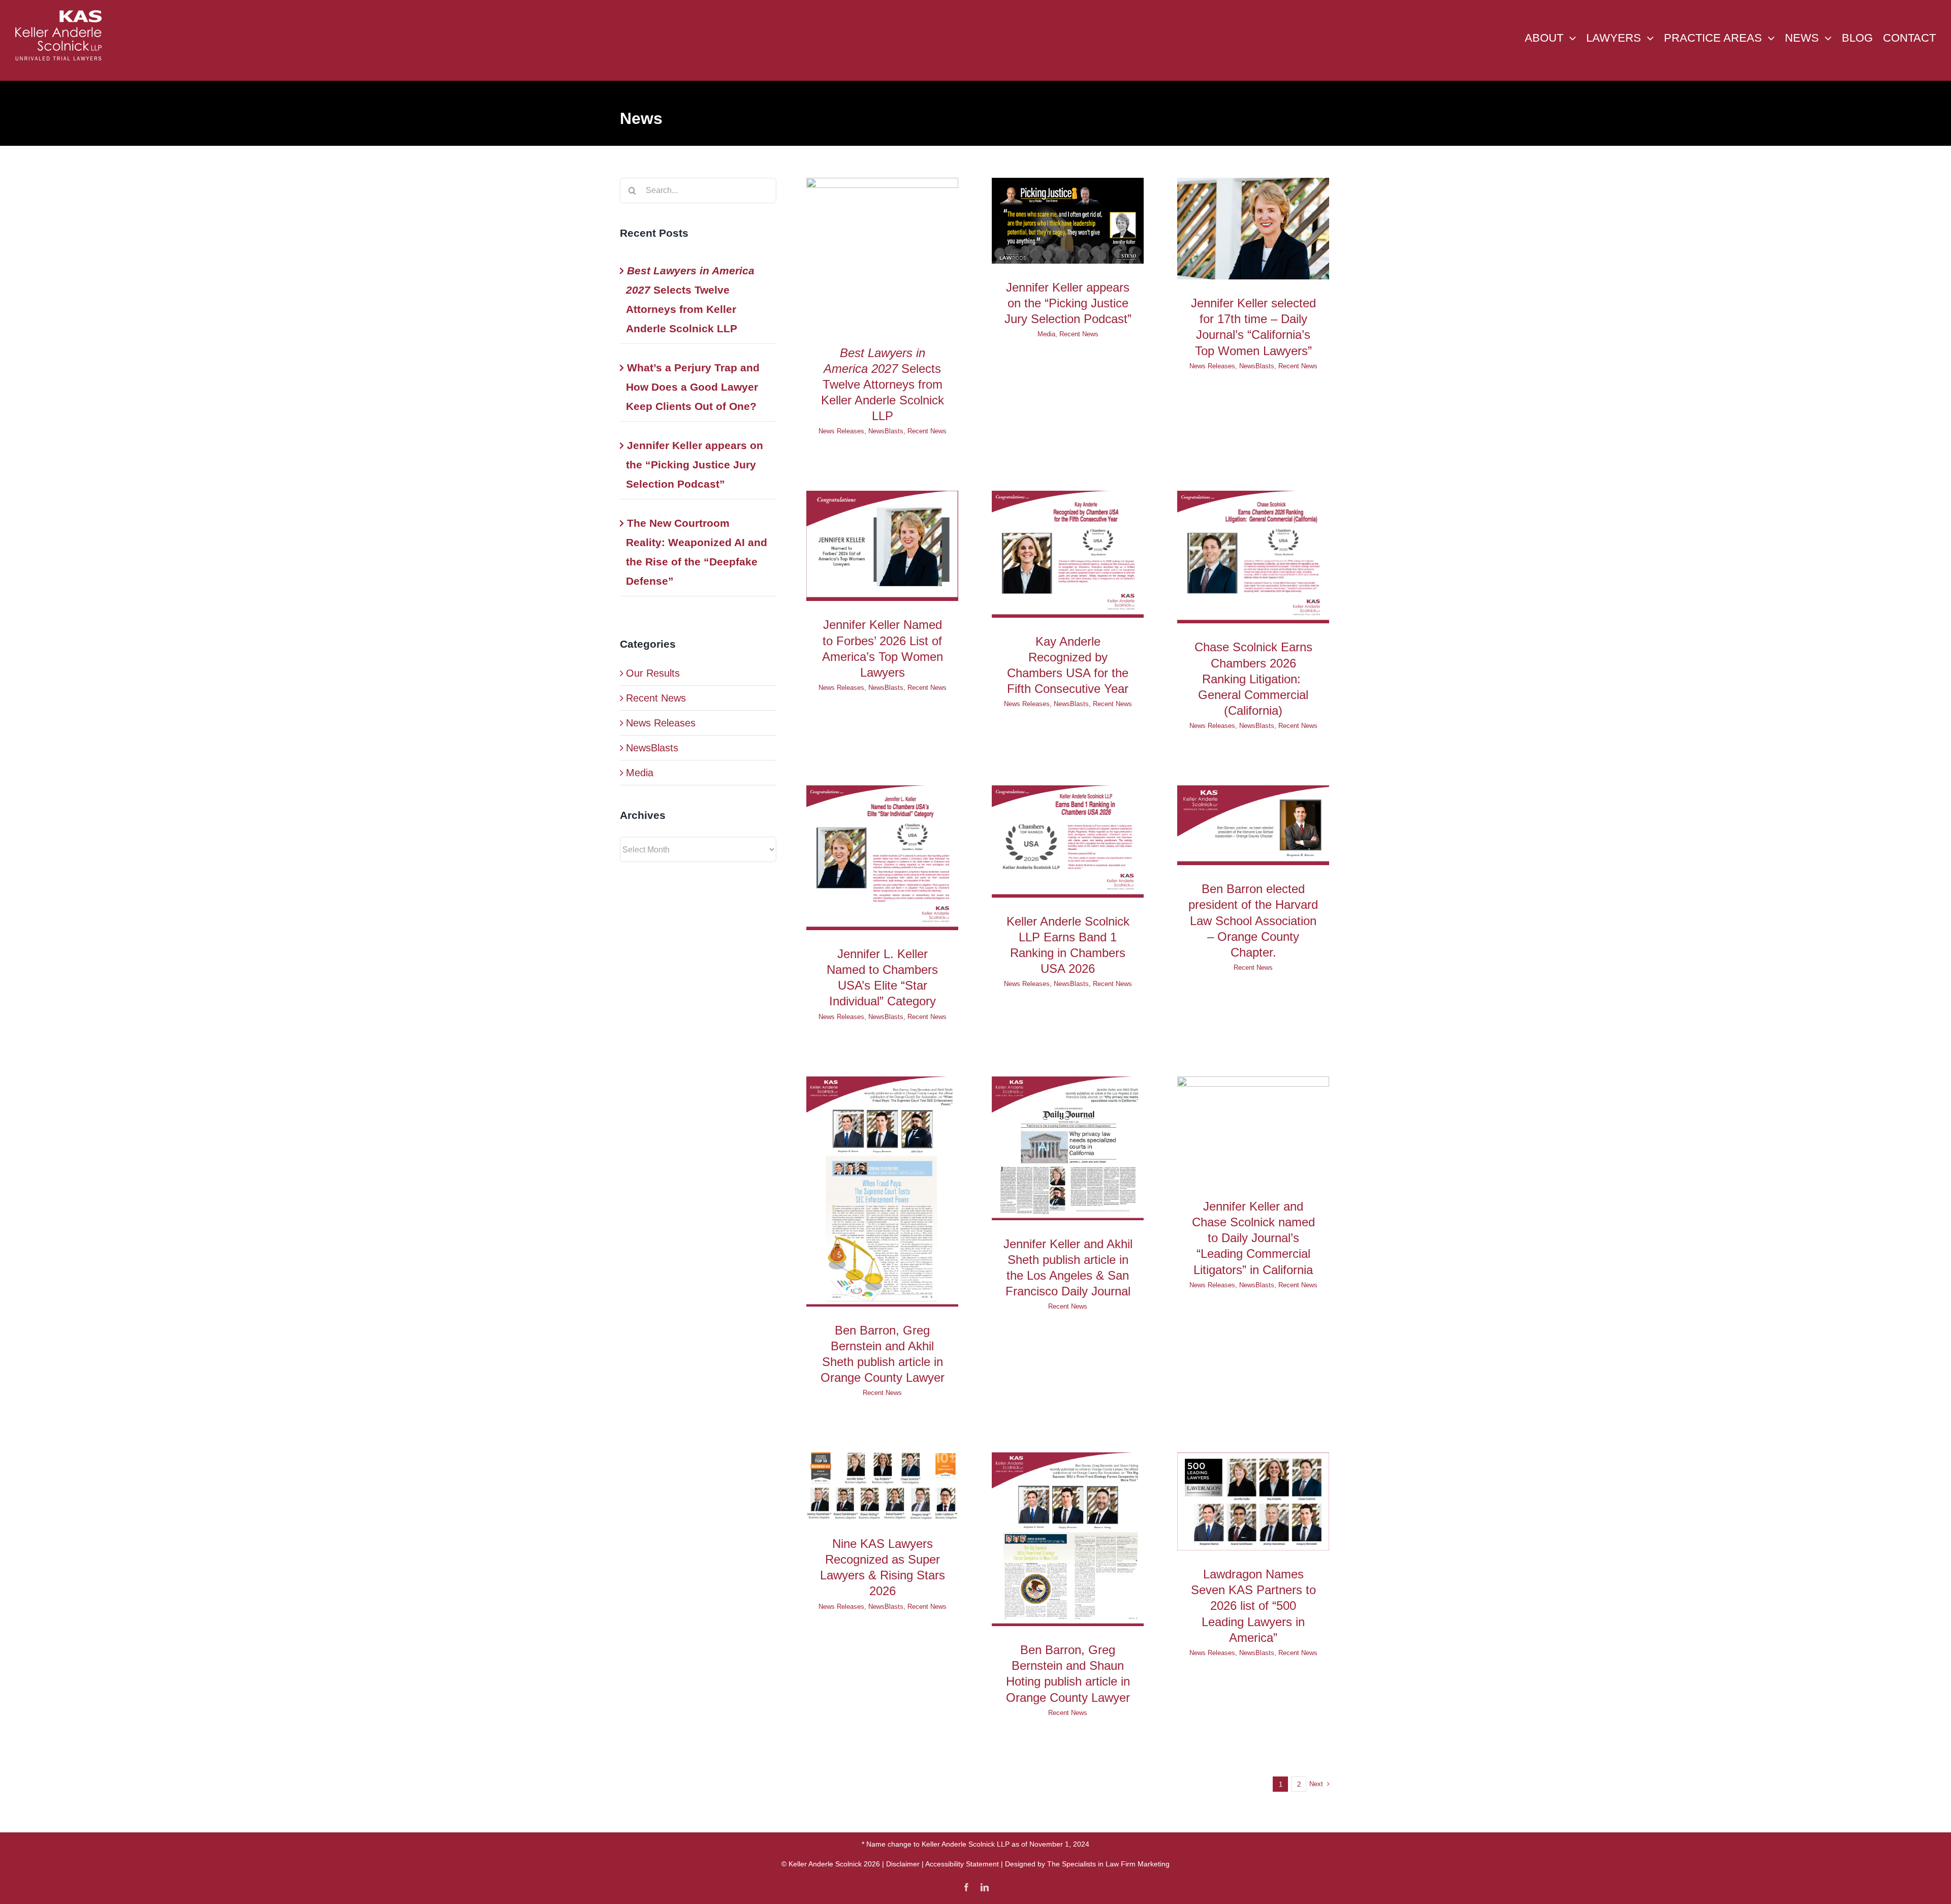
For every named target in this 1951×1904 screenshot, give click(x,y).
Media (640, 773)
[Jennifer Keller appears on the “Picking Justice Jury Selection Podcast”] (1068, 220)
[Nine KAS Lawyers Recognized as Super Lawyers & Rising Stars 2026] (882, 1486)
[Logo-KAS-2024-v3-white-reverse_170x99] (58, 15)
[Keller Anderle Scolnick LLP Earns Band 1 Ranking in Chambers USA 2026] (1068, 841)
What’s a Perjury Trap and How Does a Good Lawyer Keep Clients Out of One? (693, 387)
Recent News (656, 698)
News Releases (661, 723)
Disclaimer (903, 1864)
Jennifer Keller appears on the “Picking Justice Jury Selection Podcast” (695, 465)
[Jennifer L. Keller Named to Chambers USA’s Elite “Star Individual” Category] (882, 858)
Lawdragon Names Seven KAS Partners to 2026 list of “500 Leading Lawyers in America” (1253, 1606)
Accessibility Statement (962, 1864)
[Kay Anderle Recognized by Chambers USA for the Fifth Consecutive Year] (1068, 554)
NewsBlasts (652, 748)
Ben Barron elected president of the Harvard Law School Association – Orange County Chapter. (1253, 921)
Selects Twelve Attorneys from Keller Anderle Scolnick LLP (883, 385)
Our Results (653, 673)
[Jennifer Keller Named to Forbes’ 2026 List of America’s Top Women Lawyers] (882, 546)
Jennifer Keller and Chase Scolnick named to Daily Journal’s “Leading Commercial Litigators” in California (1253, 1238)
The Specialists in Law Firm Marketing (1108, 1864)
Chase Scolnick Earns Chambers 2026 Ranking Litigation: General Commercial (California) (1253, 679)
